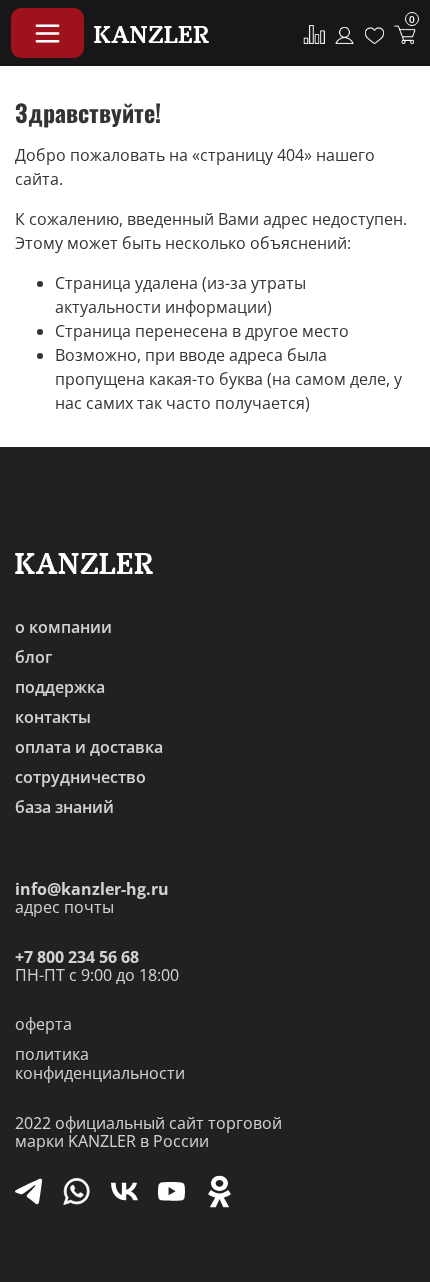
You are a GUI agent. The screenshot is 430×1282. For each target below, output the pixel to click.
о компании (63, 627)
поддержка (60, 687)
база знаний (64, 807)
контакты (53, 717)
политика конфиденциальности (100, 1063)
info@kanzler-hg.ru (92, 889)
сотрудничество (80, 777)
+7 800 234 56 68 (77, 957)
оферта (43, 1024)
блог (33, 657)
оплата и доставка (89, 747)
